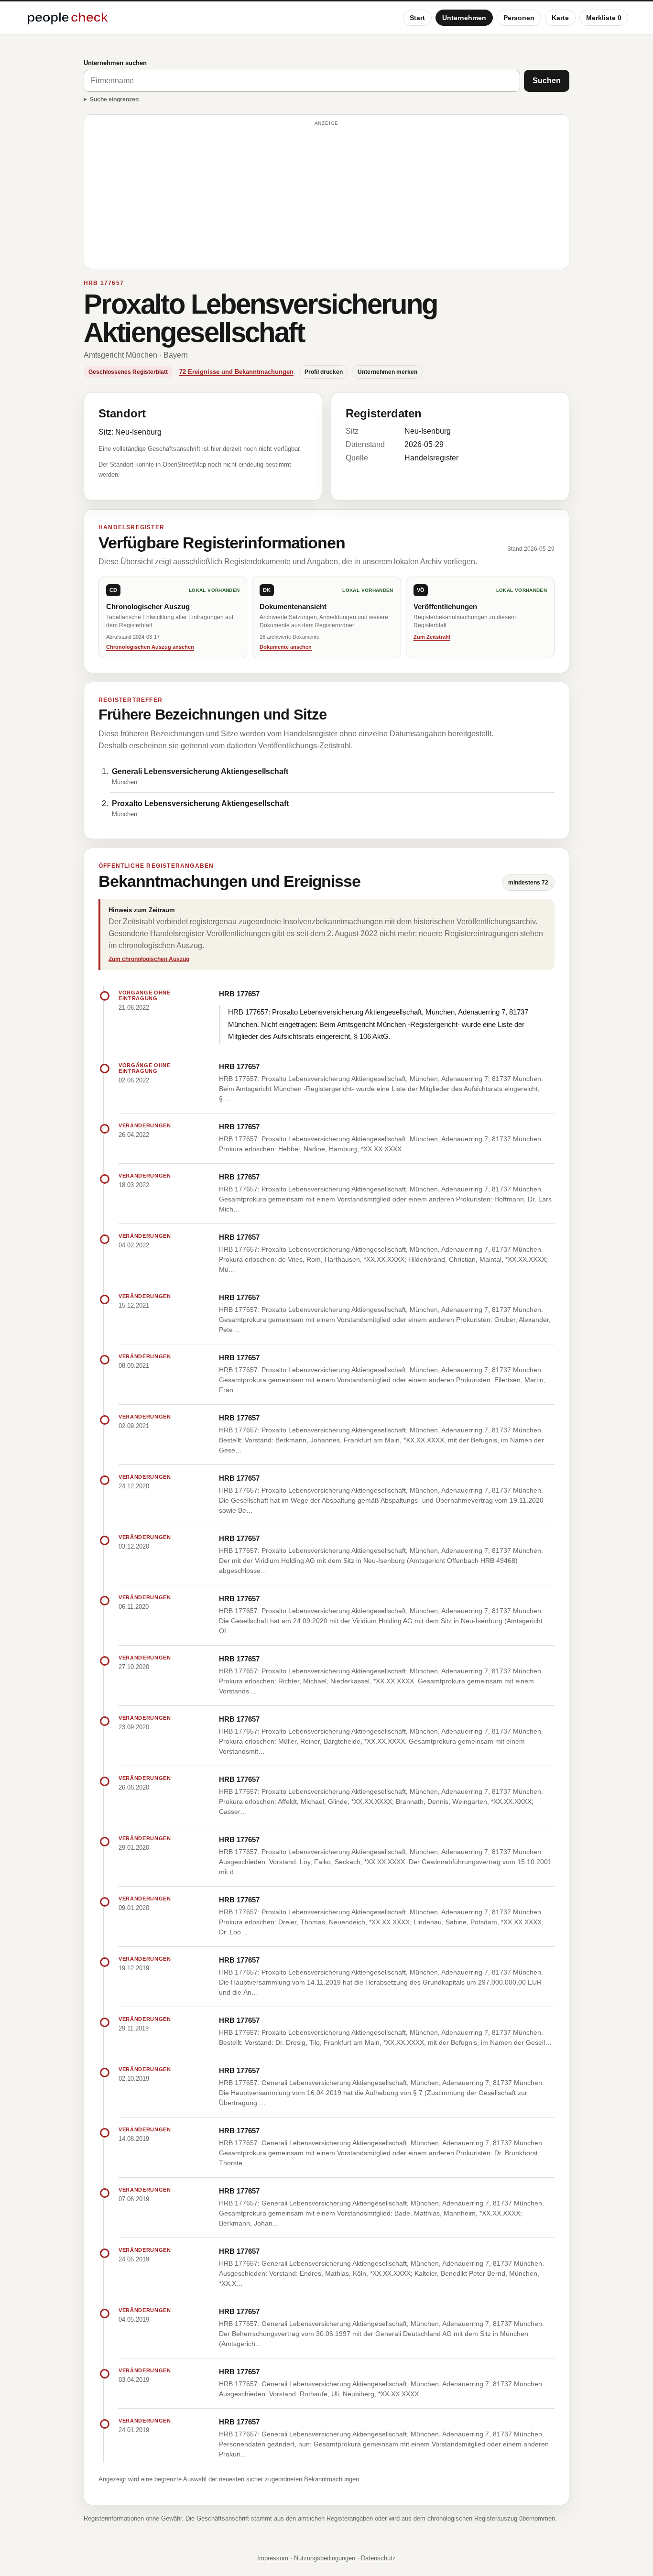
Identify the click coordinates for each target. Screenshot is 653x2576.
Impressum (273, 2558)
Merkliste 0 (604, 18)
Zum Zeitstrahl (432, 637)
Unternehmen (464, 18)
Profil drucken (324, 372)
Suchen (547, 81)
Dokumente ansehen (286, 647)
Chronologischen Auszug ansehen (150, 647)
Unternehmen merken (387, 372)
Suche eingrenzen (114, 99)
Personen (519, 18)
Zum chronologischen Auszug (149, 959)
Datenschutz (378, 2558)
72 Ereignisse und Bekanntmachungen (236, 372)
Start (417, 18)
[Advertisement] (326, 196)
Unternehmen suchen (115, 63)
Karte (560, 18)
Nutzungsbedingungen (325, 2558)
